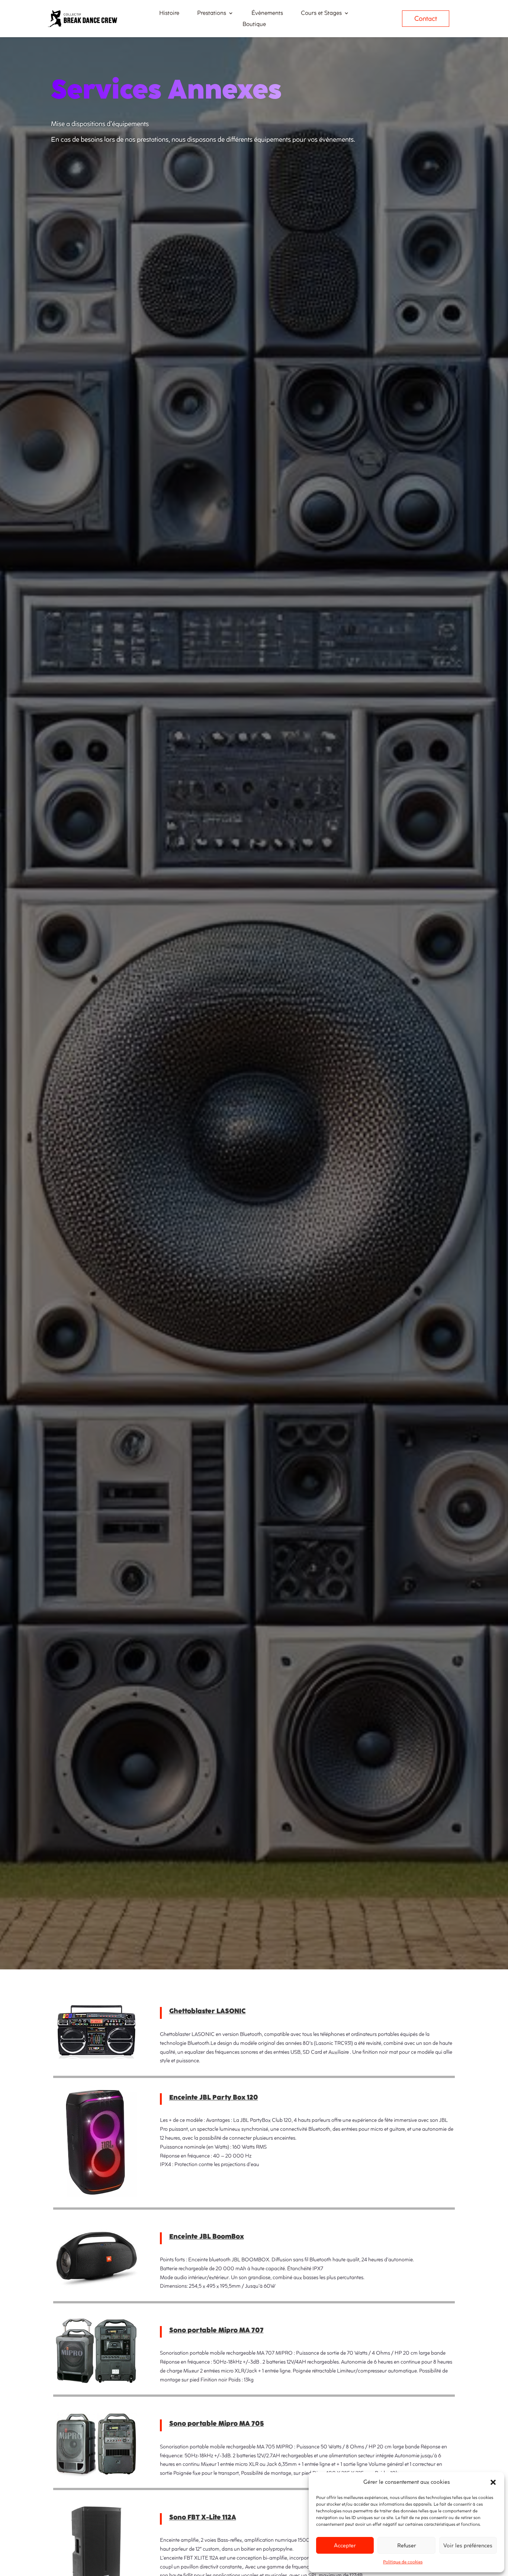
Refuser (407, 2546)
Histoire (169, 14)
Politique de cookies (403, 2562)
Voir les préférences (468, 2546)
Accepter (345, 2546)
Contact (426, 19)
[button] (493, 2482)
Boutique (254, 25)
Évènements (267, 14)
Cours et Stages (321, 14)
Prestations (212, 14)
